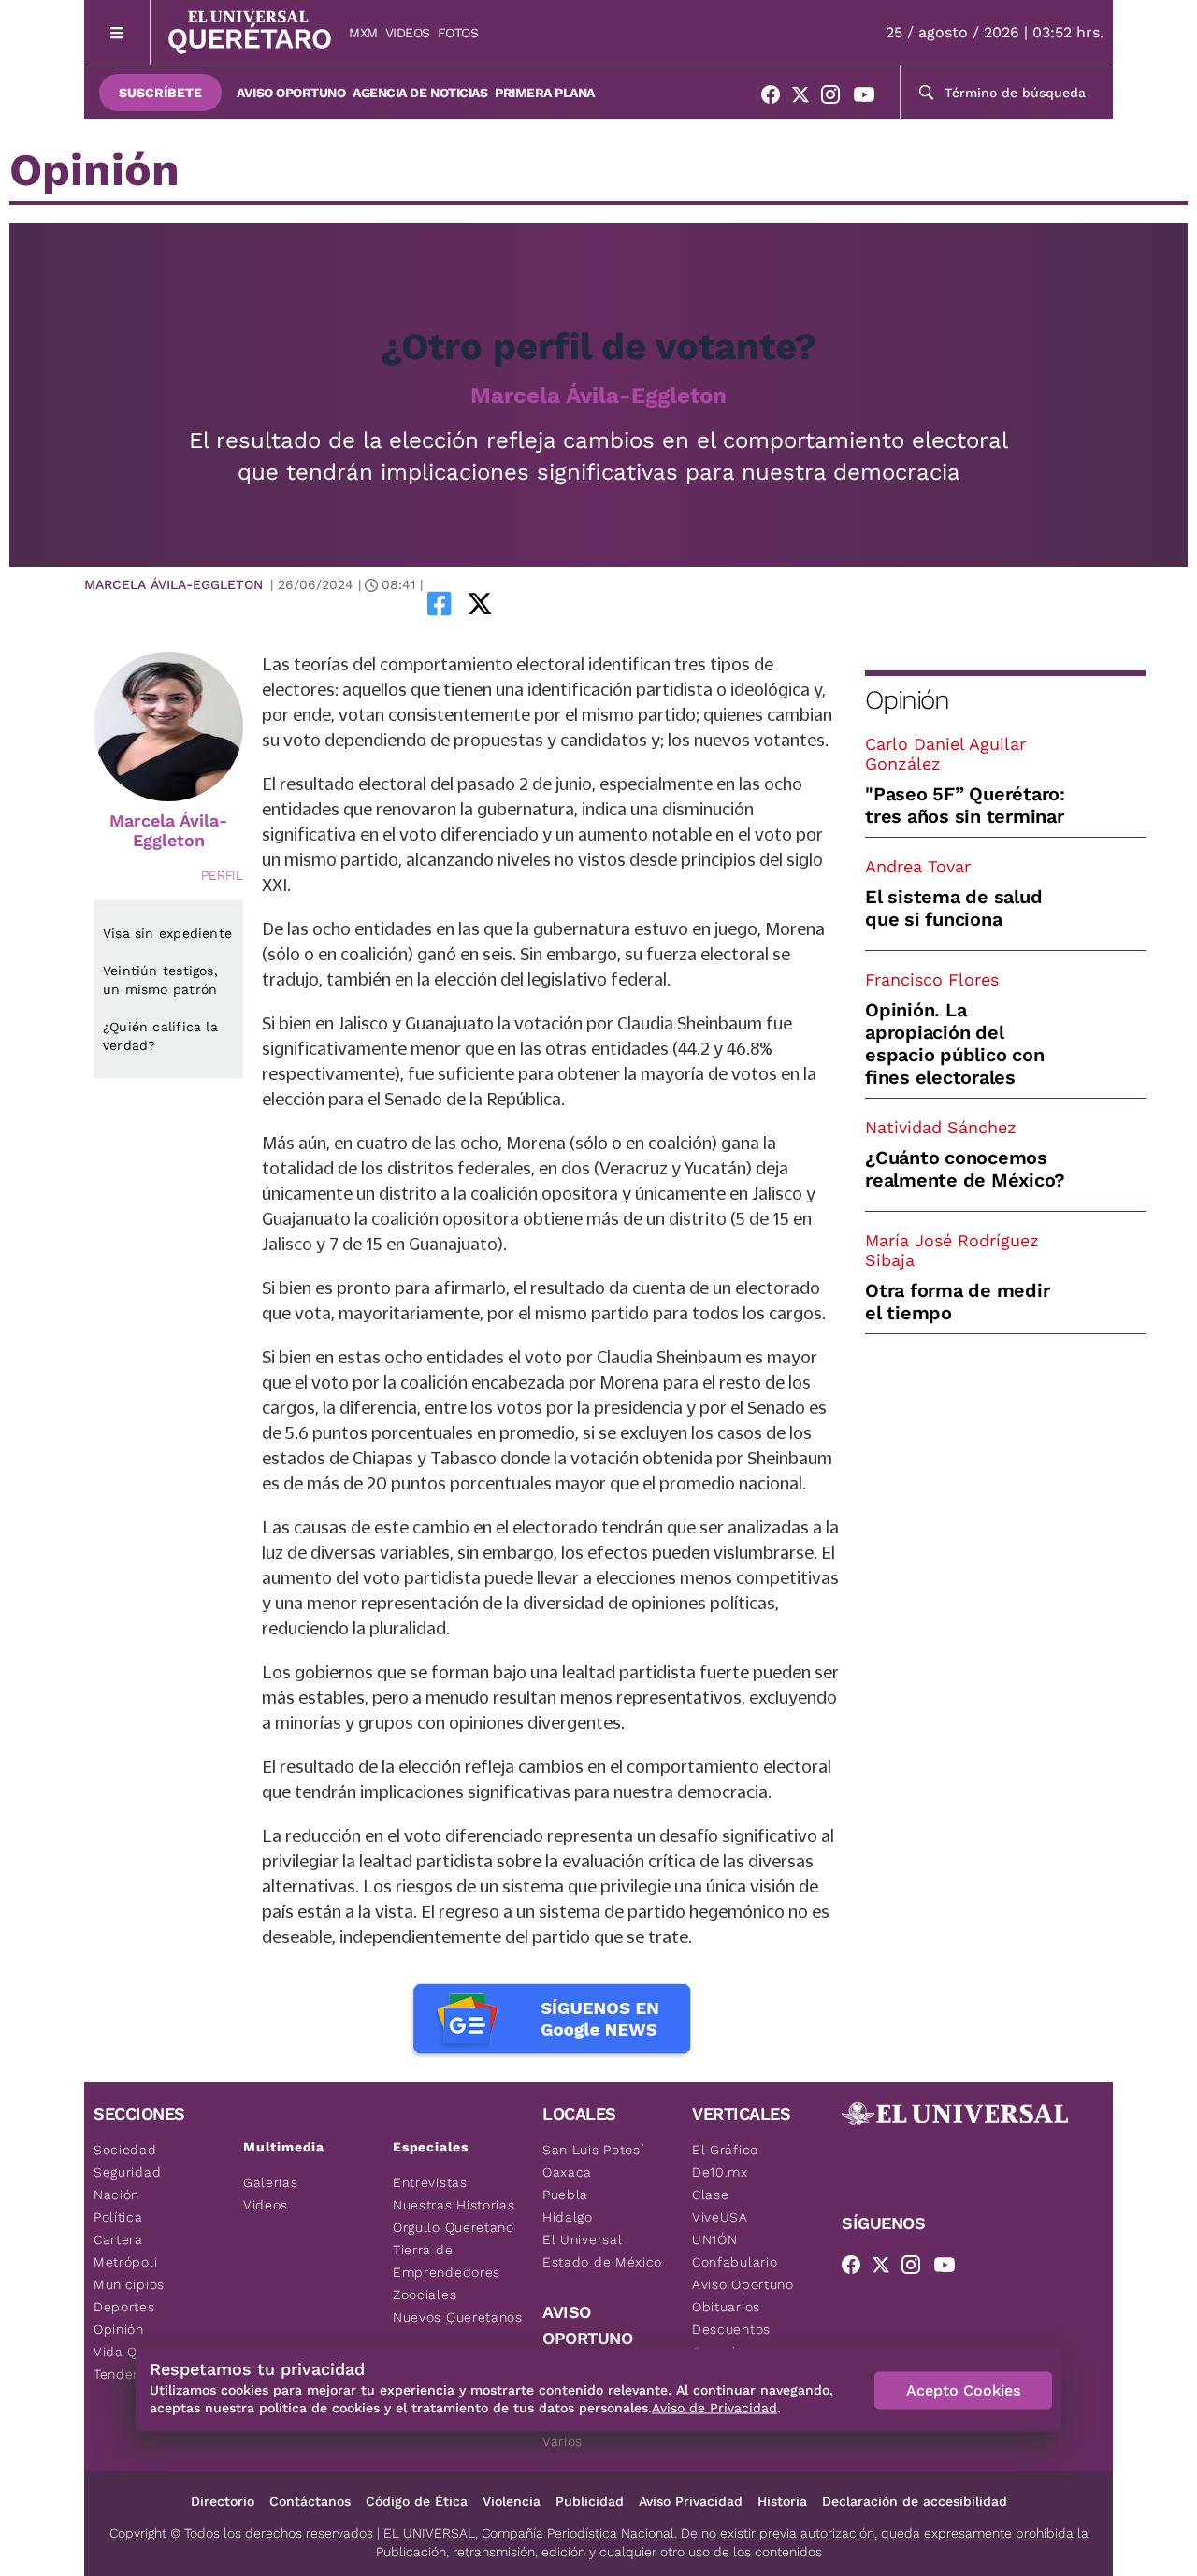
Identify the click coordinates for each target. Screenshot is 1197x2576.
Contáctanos (310, 2501)
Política (118, 2217)
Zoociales (425, 2295)
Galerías (271, 2182)
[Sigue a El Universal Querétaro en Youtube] (870, 98)
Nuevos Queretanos (458, 2317)
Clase (711, 2195)
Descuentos (731, 2329)
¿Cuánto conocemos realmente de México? (965, 1169)
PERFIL (222, 875)
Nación (116, 2195)
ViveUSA (720, 2217)
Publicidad (590, 2501)
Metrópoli (125, 2262)
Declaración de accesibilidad (915, 2501)
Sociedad (125, 2150)
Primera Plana (545, 93)
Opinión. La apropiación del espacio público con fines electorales (954, 1043)
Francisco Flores (932, 979)
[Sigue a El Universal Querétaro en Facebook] (776, 98)
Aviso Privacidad (691, 2501)
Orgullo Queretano (454, 2227)
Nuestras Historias (454, 2205)
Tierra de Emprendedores (447, 2261)
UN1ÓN (715, 2239)
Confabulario (735, 2262)
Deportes (124, 2307)
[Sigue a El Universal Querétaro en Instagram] (836, 98)
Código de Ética (417, 2501)
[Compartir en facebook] (440, 603)
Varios (562, 2441)
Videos (408, 33)
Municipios (129, 2284)
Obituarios (726, 2307)
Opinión (907, 700)
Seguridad (127, 2172)
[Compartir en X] (480, 603)
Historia (782, 2501)
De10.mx (720, 2172)
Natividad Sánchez (941, 1127)
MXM (363, 33)
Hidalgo (568, 2217)
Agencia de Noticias (420, 93)
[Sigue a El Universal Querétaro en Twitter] (806, 98)
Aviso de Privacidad (714, 2408)
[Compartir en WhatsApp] (506, 603)
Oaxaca (567, 2172)
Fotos (458, 33)
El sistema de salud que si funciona (953, 908)
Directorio (223, 2501)
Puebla (565, 2195)
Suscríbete (160, 93)
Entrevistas (430, 2182)
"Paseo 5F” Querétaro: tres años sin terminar (965, 805)
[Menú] (117, 32)
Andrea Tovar (918, 866)
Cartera (118, 2239)
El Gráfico (725, 2150)
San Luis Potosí (593, 2150)
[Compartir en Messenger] (532, 603)
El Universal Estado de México (602, 2251)
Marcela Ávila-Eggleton (598, 396)
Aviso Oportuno (291, 93)
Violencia (512, 2501)
